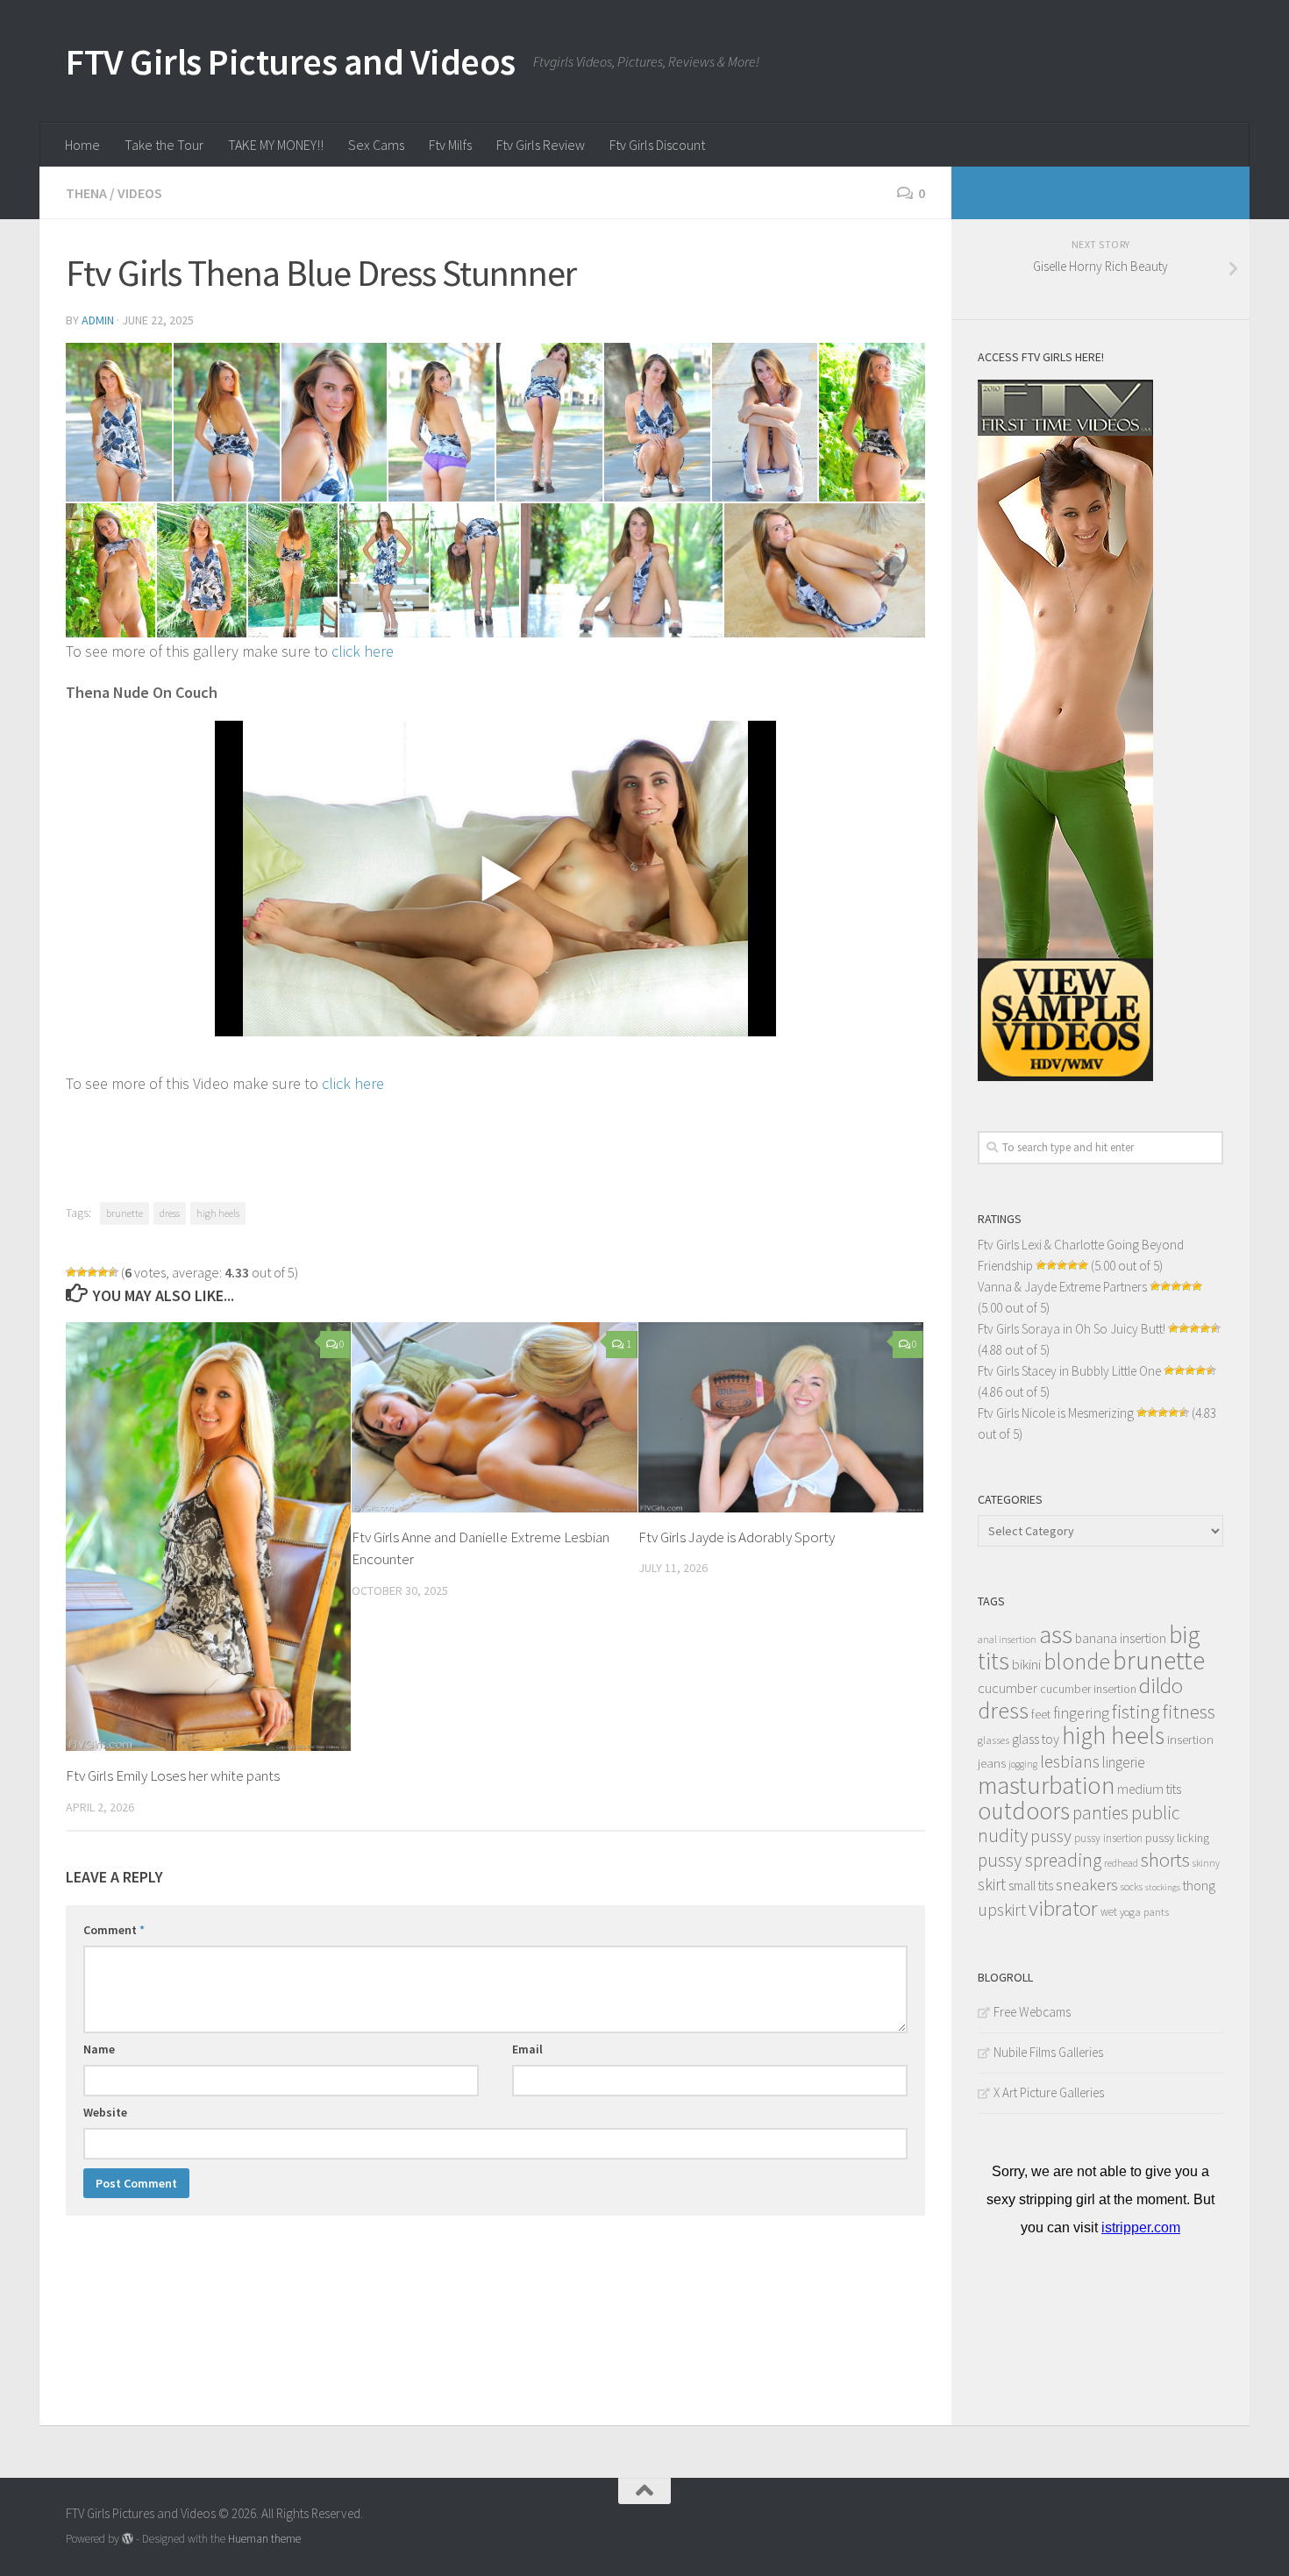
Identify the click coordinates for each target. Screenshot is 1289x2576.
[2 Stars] (82, 1272)
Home (82, 145)
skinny (1206, 1863)
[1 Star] (71, 1272)
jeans (992, 1763)
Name (99, 2049)
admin (98, 320)
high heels (218, 1213)
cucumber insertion (1088, 1689)
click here (363, 651)
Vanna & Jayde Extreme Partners (1062, 1287)
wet (1109, 1912)
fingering (1081, 1713)
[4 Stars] (103, 1272)
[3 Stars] (92, 1272)
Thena (86, 193)
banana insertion (1121, 1638)
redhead (1121, 1863)
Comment (114, 1930)
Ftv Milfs (450, 145)
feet (1041, 1715)
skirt (992, 1884)
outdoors (1024, 1811)
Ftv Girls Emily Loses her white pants (173, 1775)
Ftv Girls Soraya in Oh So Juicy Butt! (1072, 1329)
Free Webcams (1032, 2012)
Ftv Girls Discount (657, 145)
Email (527, 2049)
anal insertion (1007, 1639)
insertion (1190, 1739)
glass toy (1036, 1739)
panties (1100, 1813)
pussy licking (1177, 1838)
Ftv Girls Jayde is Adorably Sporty (737, 1537)
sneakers (1087, 1884)
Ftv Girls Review (541, 145)
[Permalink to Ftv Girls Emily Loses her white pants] (208, 1537)
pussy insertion (1108, 1838)
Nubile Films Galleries (1048, 2052)
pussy (1051, 1836)
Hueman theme (264, 2539)
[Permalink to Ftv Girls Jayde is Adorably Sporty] (781, 1417)
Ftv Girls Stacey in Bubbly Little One (1069, 1371)
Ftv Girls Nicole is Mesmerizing (1056, 1413)
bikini (1026, 1665)
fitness (1189, 1711)
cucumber (1008, 1688)
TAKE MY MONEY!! (276, 145)
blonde (1077, 1661)
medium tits (1149, 1789)
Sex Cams (376, 145)
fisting (1136, 1712)
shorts (1165, 1860)
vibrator (1063, 1908)
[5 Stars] (113, 1272)
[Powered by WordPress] (128, 2539)
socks (1132, 1886)
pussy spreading (1040, 1860)
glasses (993, 1740)
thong (1199, 1886)
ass (1056, 1634)
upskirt (1002, 1909)
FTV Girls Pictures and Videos (291, 61)
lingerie (1124, 1762)
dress (170, 1213)
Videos (140, 193)
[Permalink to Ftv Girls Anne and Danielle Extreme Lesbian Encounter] (494, 1417)
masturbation (1046, 1785)
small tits (1031, 1886)
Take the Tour (164, 145)
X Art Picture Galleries (1049, 2092)
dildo (1161, 1686)
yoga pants (1144, 1912)
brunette (125, 1213)
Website (105, 2112)
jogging (1023, 1764)
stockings (1163, 1887)
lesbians (1070, 1761)
